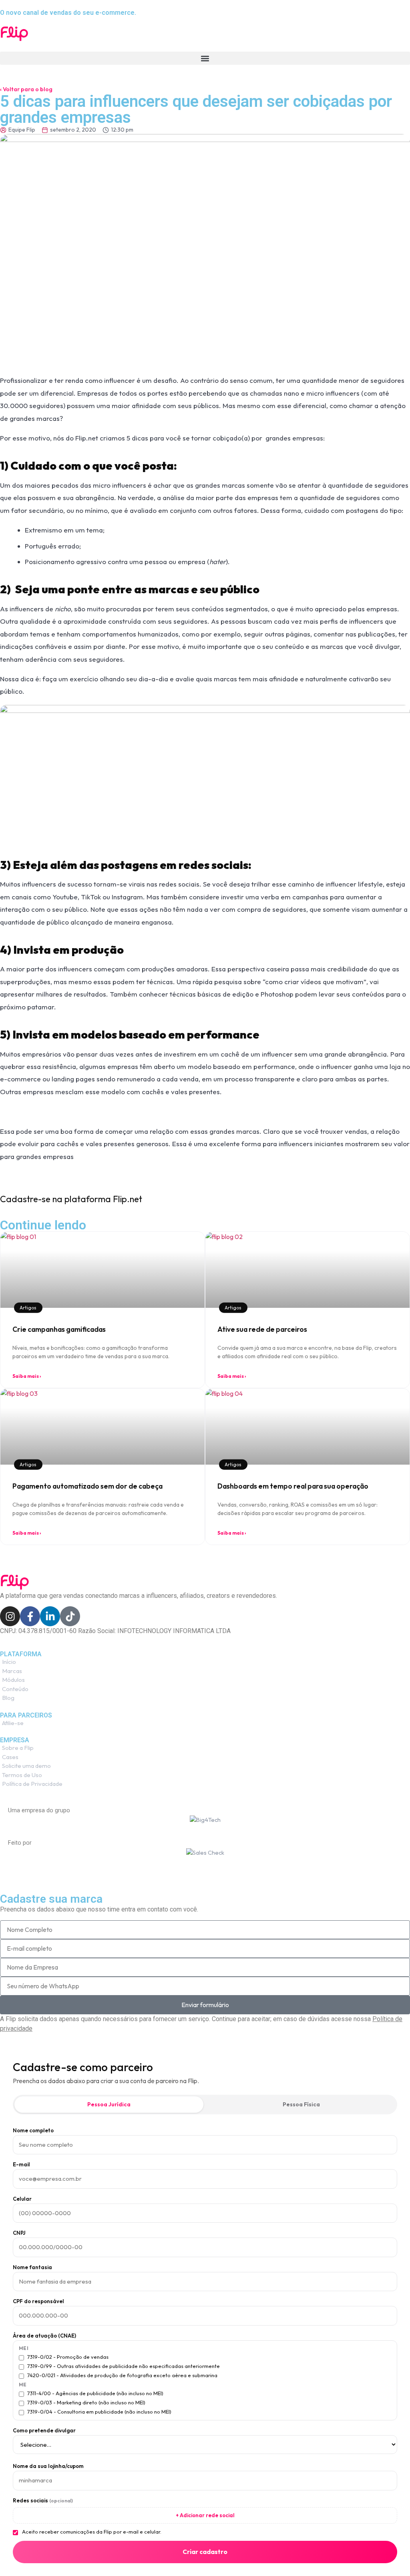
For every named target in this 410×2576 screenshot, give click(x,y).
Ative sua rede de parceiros (262, 1329)
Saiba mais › (27, 1376)
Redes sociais (43, 2501)
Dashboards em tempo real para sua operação (293, 1486)
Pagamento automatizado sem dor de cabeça (87, 1486)
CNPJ (19, 2233)
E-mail (21, 2165)
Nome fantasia (32, 2267)
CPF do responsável (38, 2301)
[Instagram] (10, 1616)
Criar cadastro (205, 2552)
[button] (205, 58)
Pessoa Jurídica (109, 2104)
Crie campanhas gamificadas (59, 1329)
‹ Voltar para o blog (26, 89)
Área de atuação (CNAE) (44, 2336)
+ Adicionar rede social (205, 2515)
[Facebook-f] (30, 1616)
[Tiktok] (70, 1616)
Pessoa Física (301, 2104)
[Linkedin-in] (50, 1616)
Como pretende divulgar (44, 2431)
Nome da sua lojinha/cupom (48, 2466)
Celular (22, 2199)
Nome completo (33, 2131)
